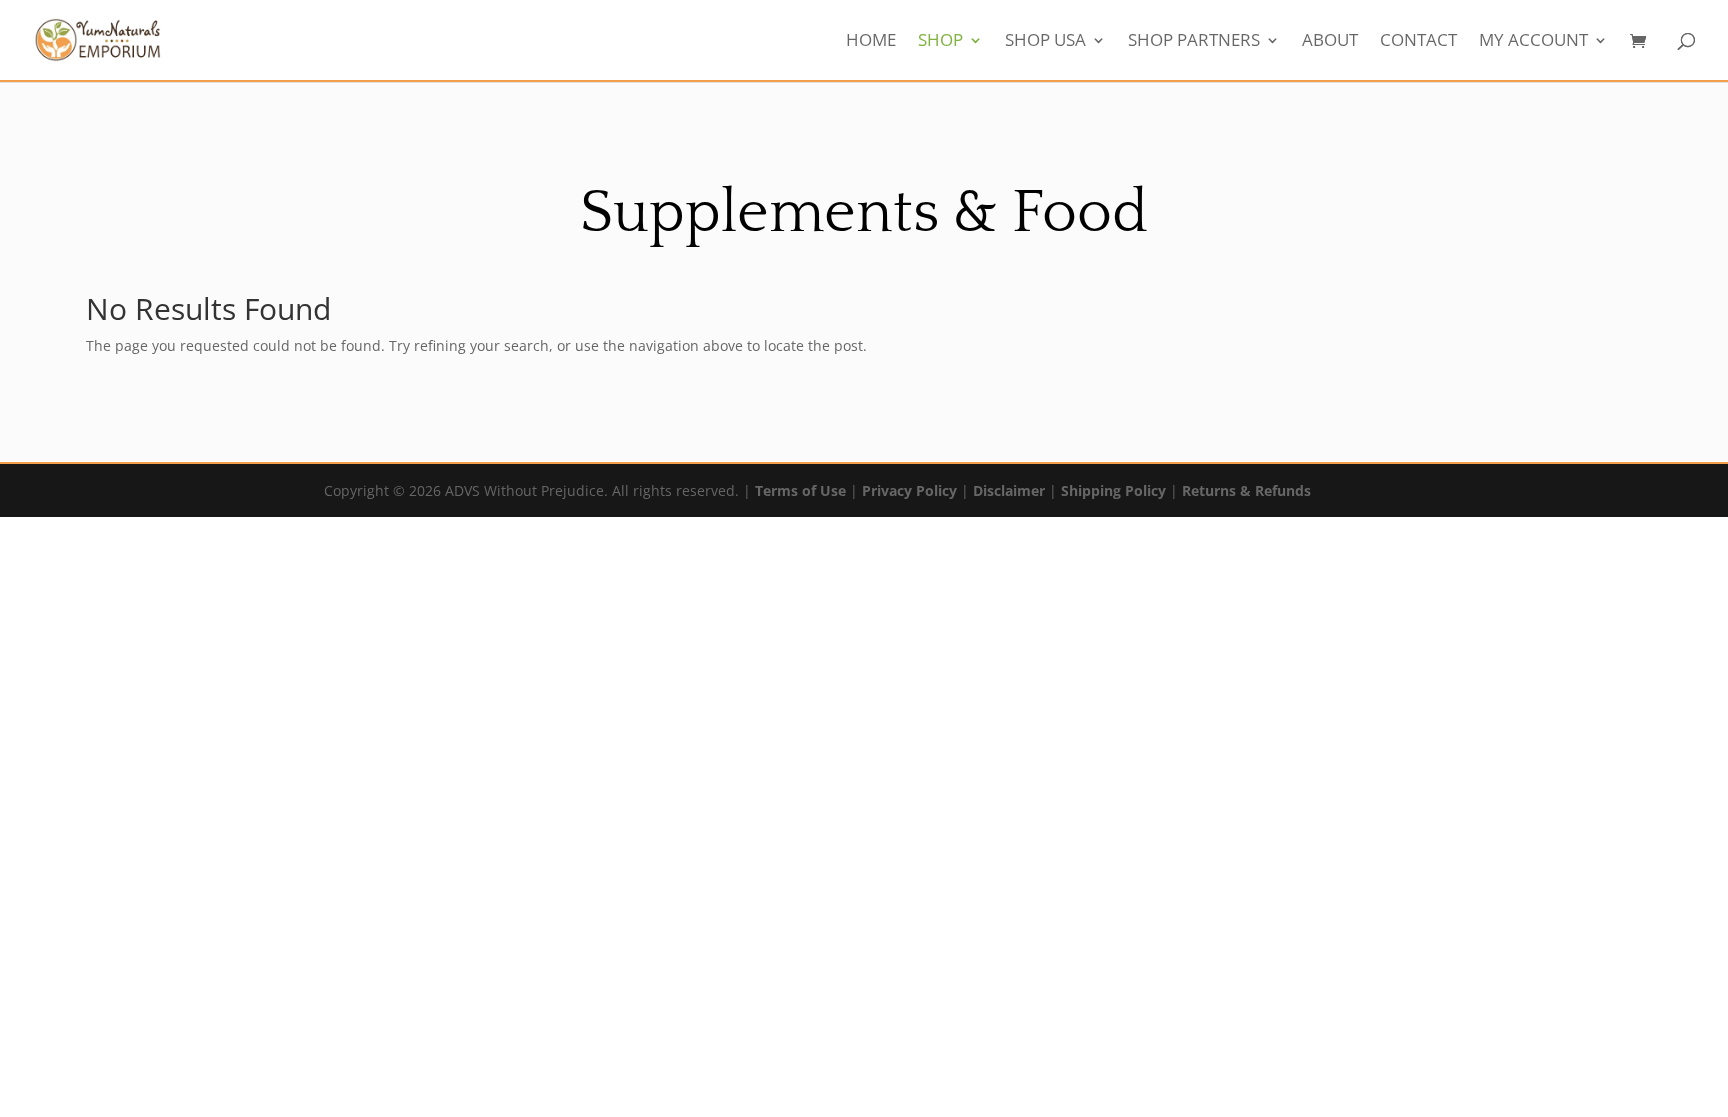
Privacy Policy (909, 490)
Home (871, 42)
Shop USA (1045, 42)
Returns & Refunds (1246, 490)
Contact (1418, 42)
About (1330, 42)
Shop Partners (1194, 42)
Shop (940, 42)
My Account (1533, 42)
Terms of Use (800, 490)
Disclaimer (1009, 490)
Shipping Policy (1113, 490)
